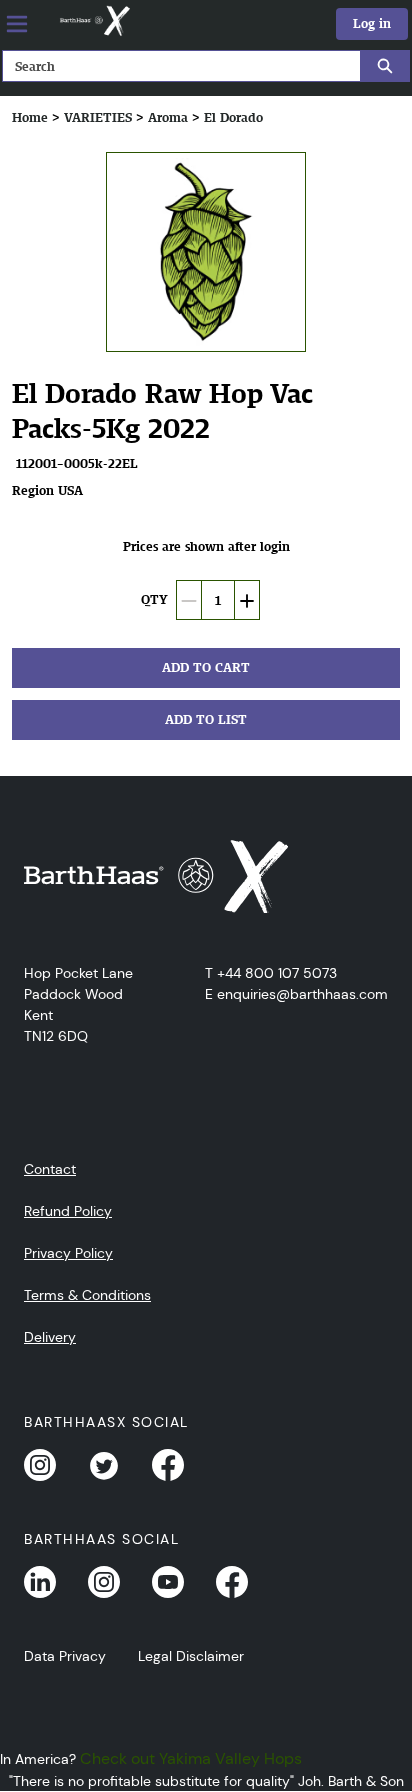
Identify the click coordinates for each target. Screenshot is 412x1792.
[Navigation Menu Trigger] (17, 24)
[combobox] (173, 66)
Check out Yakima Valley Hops (191, 1758)
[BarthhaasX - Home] (94, 21)
